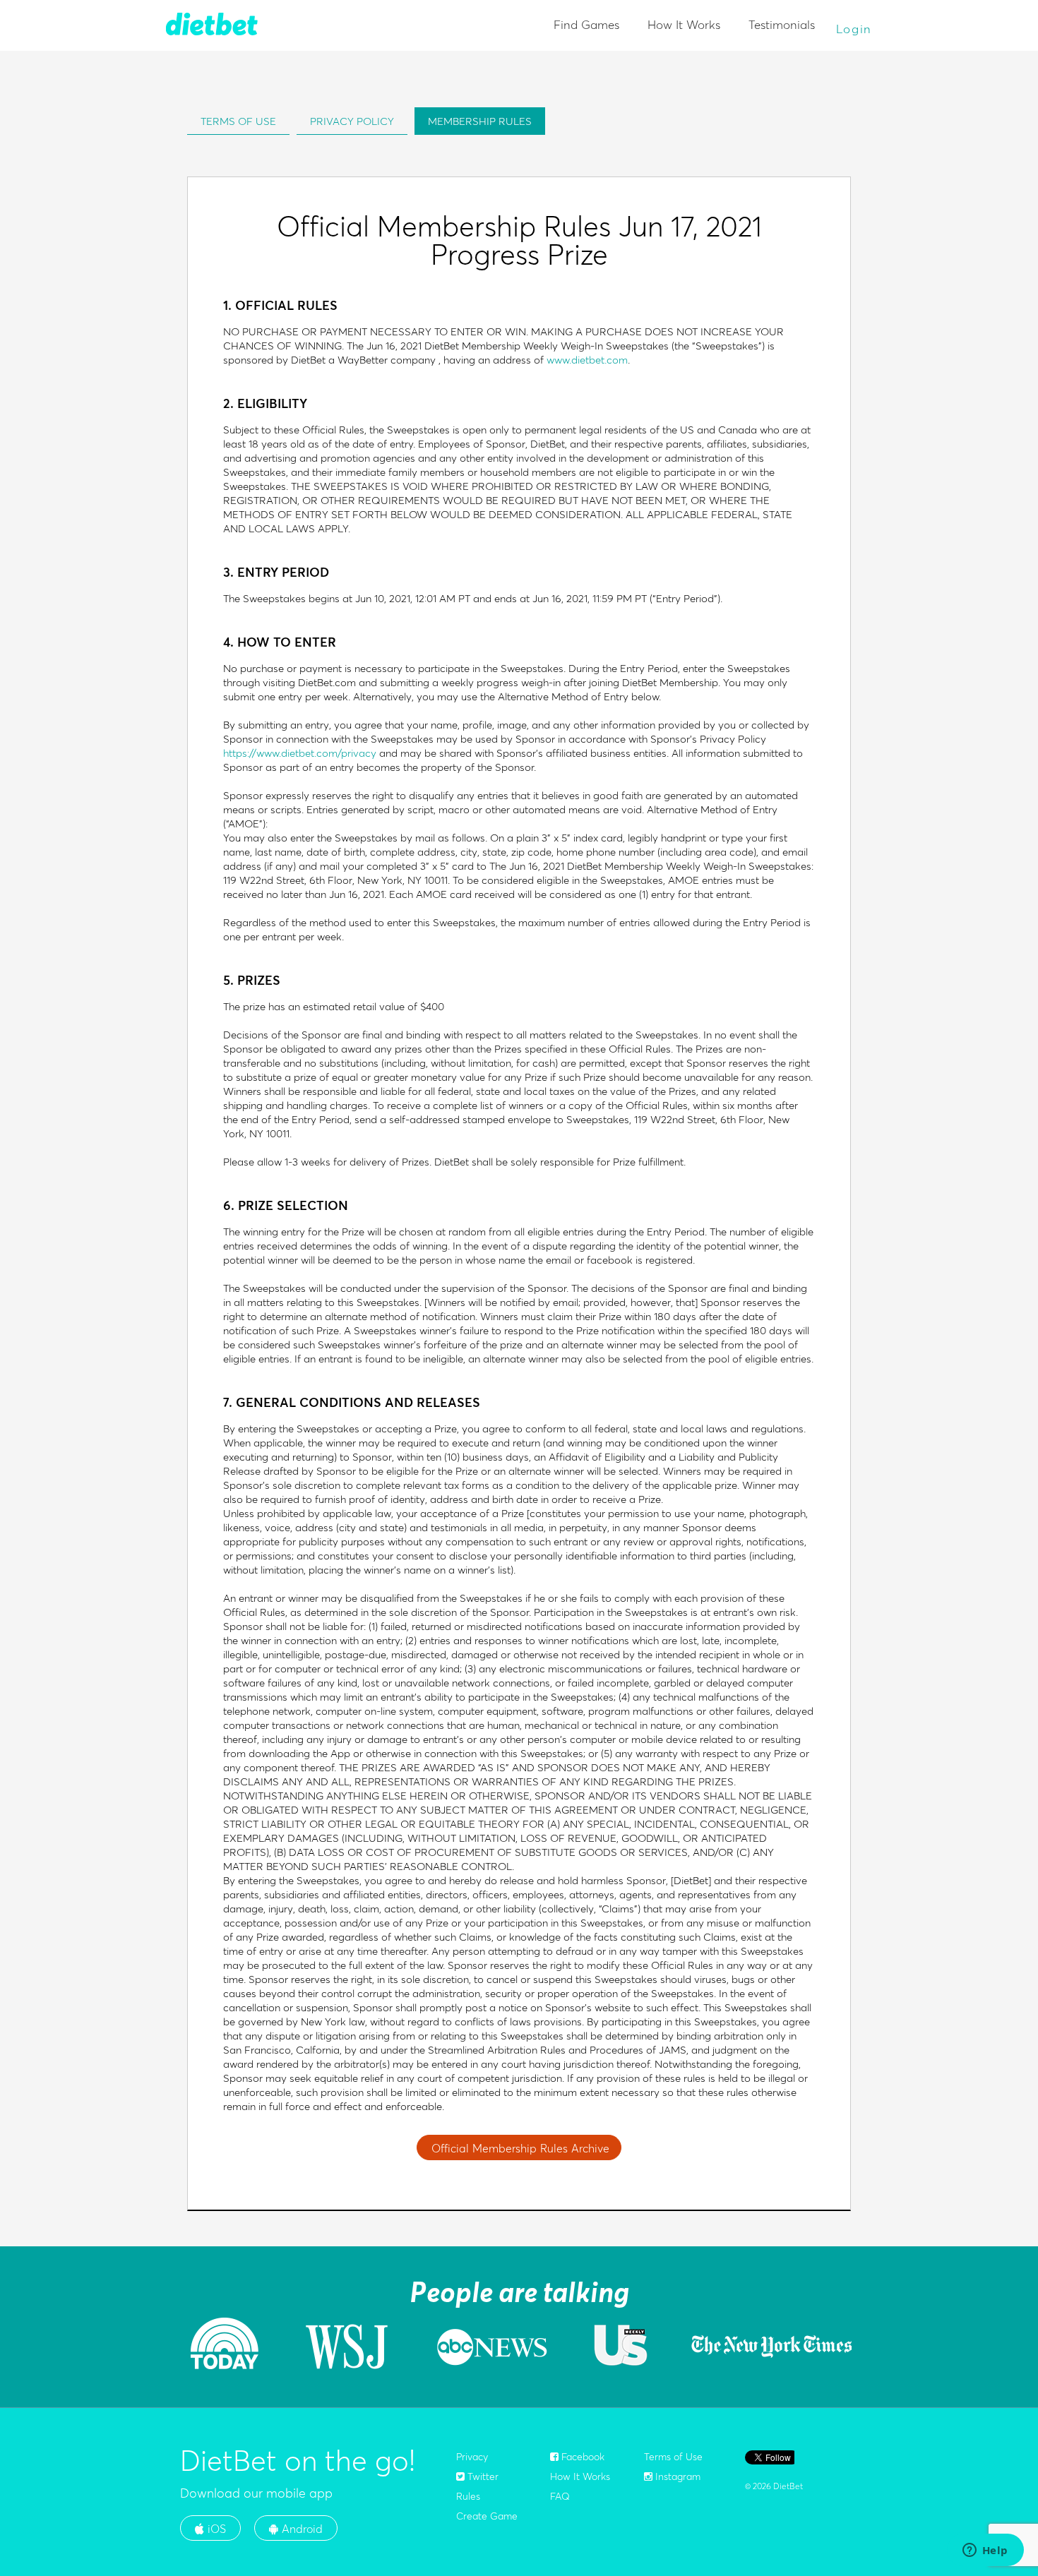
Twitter (482, 2476)
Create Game (487, 2516)
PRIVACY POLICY (352, 121)
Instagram (676, 2476)
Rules (468, 2496)
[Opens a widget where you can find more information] (985, 2551)
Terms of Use (673, 2457)
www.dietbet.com (587, 360)
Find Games (586, 24)
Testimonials (782, 24)
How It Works (684, 24)
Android (300, 2529)
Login (854, 29)
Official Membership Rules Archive (520, 2148)
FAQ (560, 2496)
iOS (215, 2529)
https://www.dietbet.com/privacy (300, 753)
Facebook (581, 2457)
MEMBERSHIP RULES (480, 121)
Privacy (472, 2457)
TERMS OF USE (238, 121)
